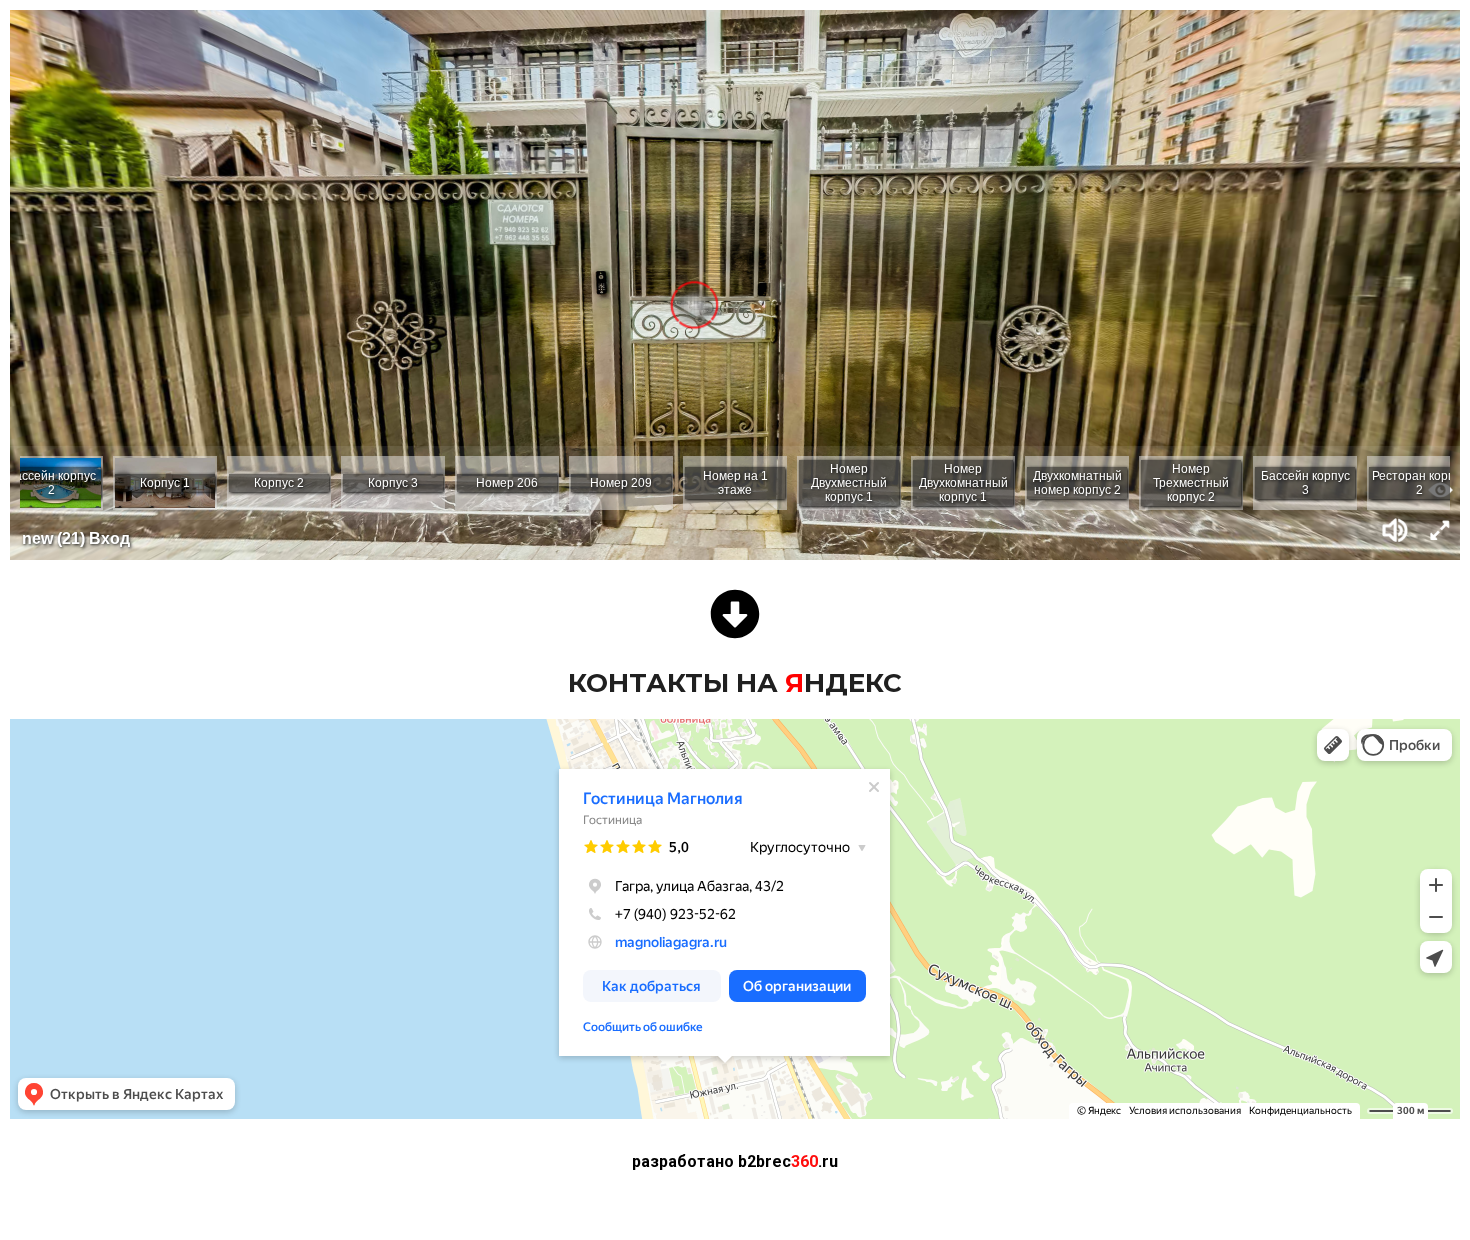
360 (735, 1161)
